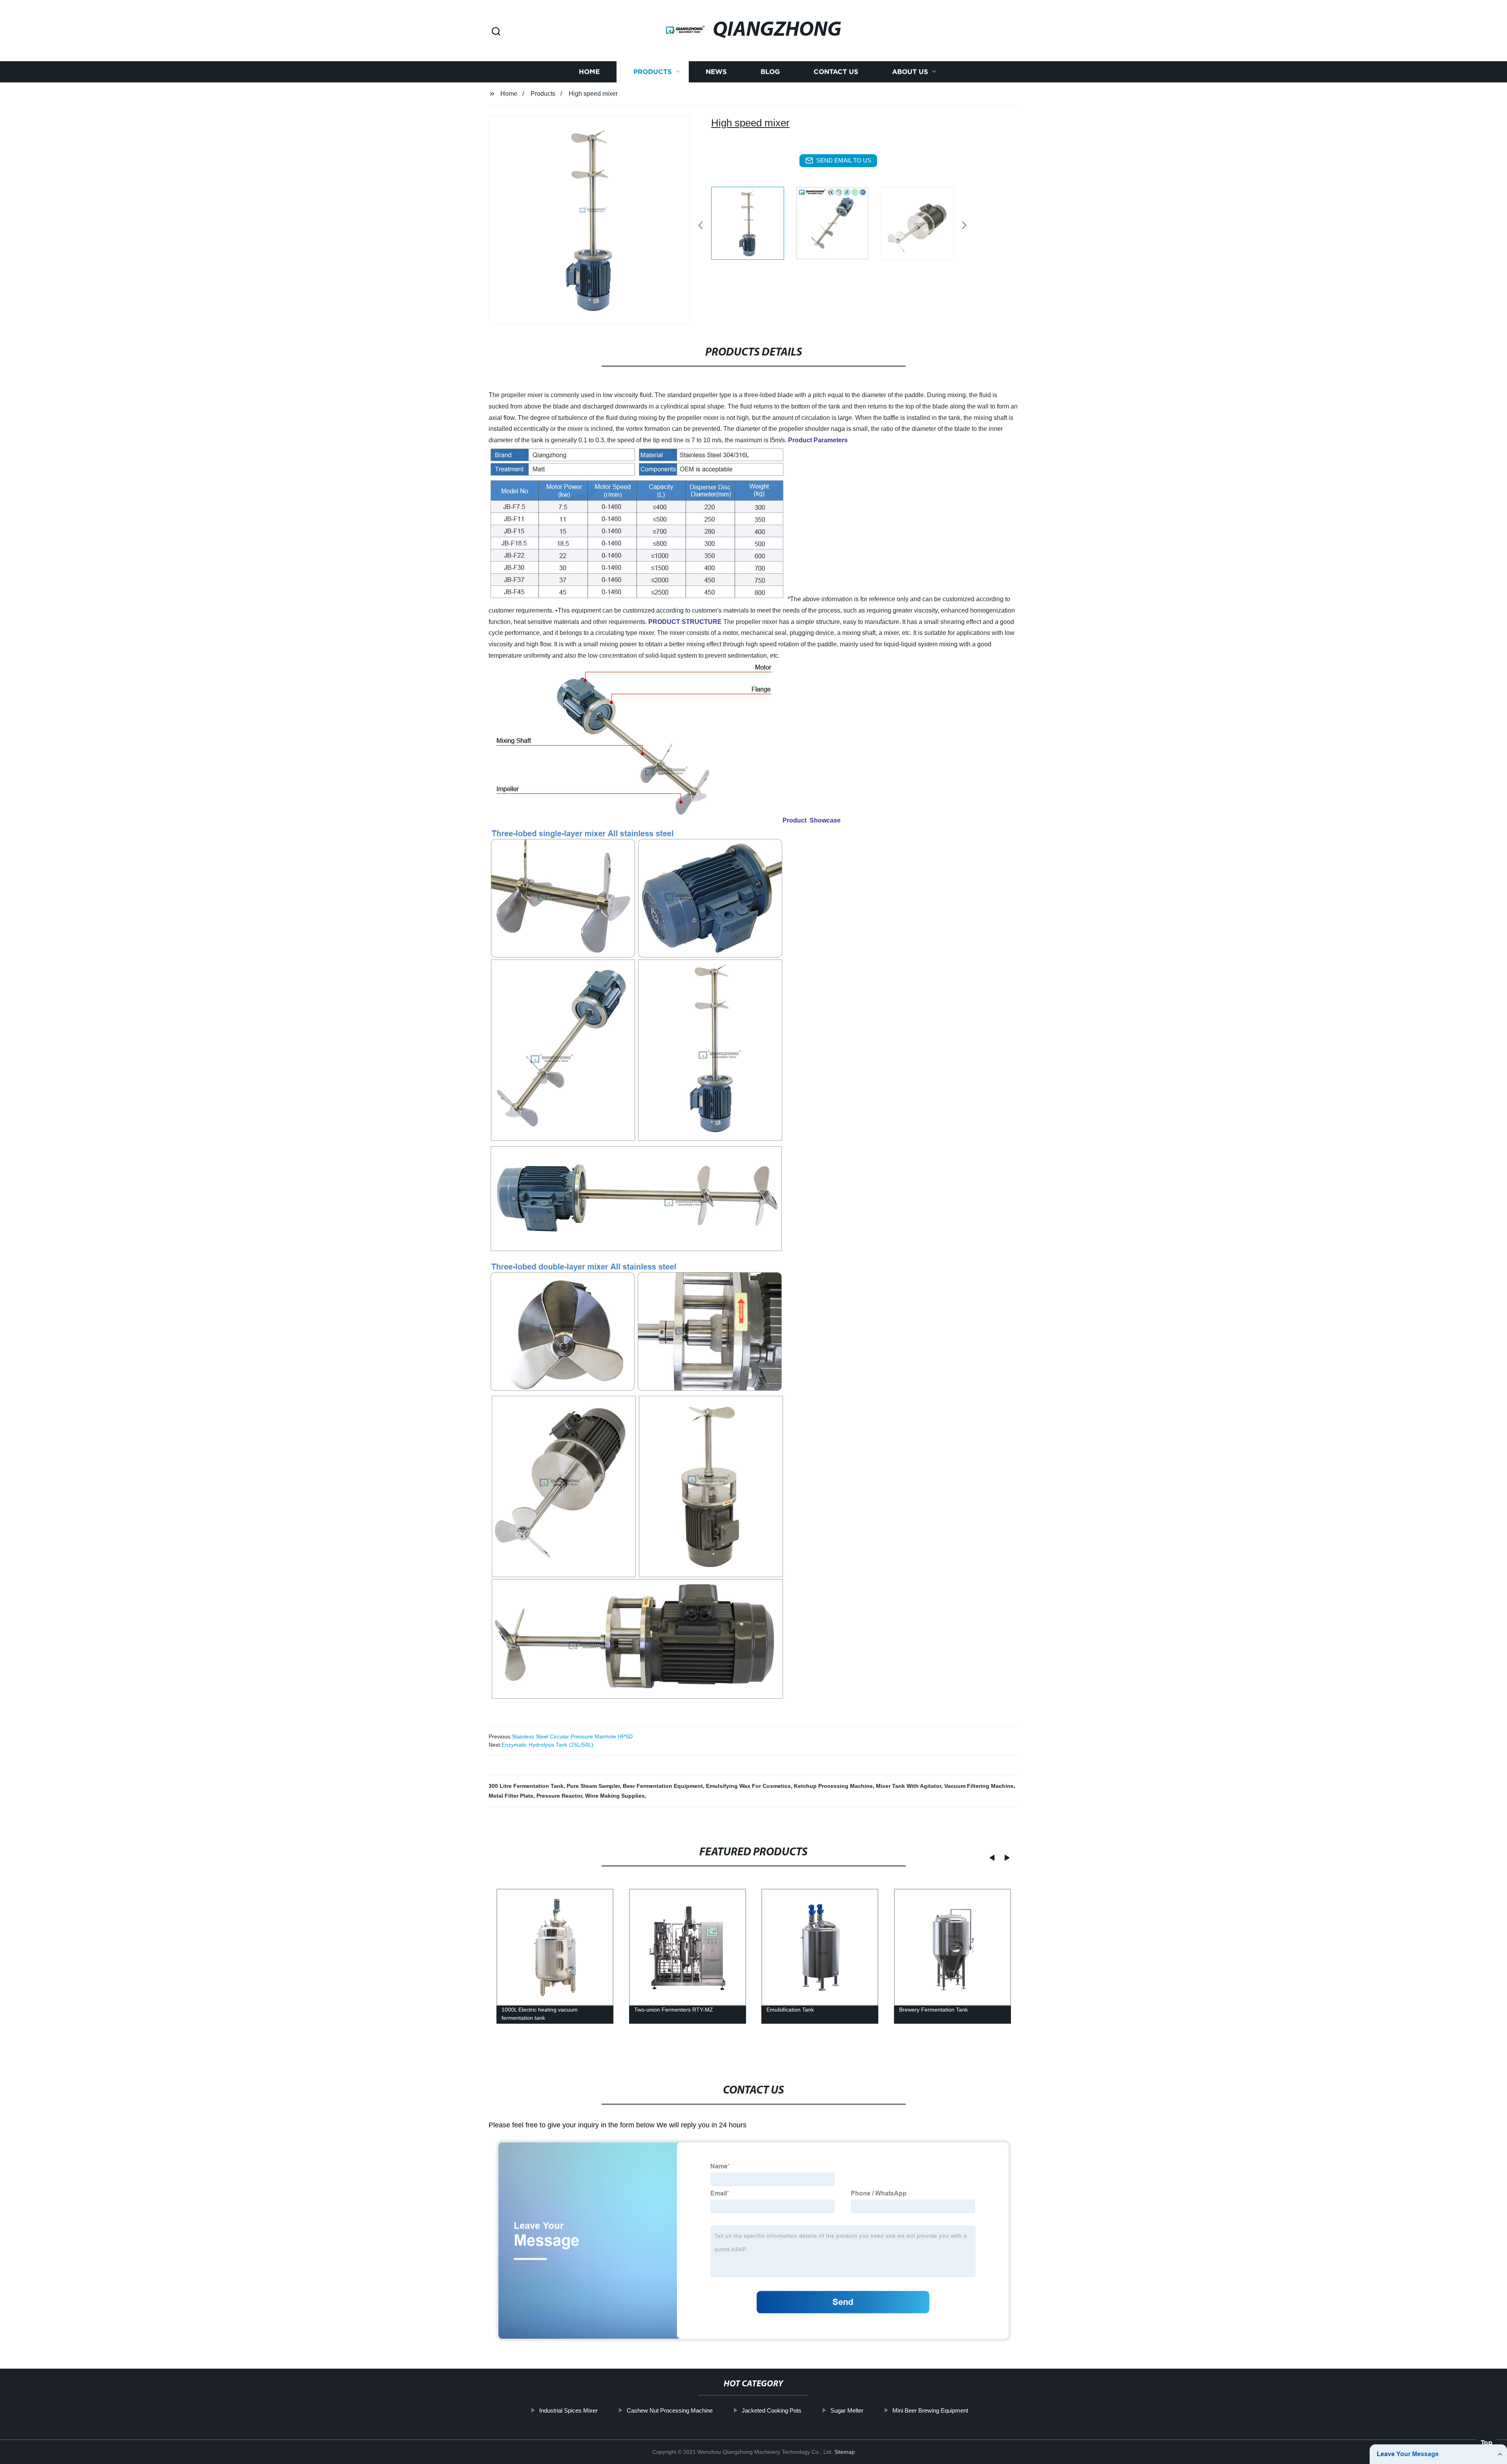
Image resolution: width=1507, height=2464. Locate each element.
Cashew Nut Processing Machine (670, 2410)
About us (910, 72)
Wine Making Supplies (615, 1796)
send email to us (844, 160)
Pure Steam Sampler (593, 1786)
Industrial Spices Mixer (568, 2410)
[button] (496, 32)
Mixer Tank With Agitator (909, 1786)
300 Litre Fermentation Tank (526, 1786)
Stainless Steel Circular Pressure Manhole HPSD (572, 1736)
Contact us (836, 72)
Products (653, 72)
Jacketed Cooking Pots (772, 2410)
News (716, 72)
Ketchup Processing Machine (833, 1786)
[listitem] (753, 222)
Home (589, 72)
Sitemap (845, 2452)
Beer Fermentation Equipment (663, 1786)
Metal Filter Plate (511, 1796)
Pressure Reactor (559, 1796)
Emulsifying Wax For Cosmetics (748, 1786)
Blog (770, 72)
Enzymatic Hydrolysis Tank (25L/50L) (547, 1745)
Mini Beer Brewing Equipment (930, 2410)
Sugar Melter (847, 2410)
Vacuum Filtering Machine (979, 1786)
